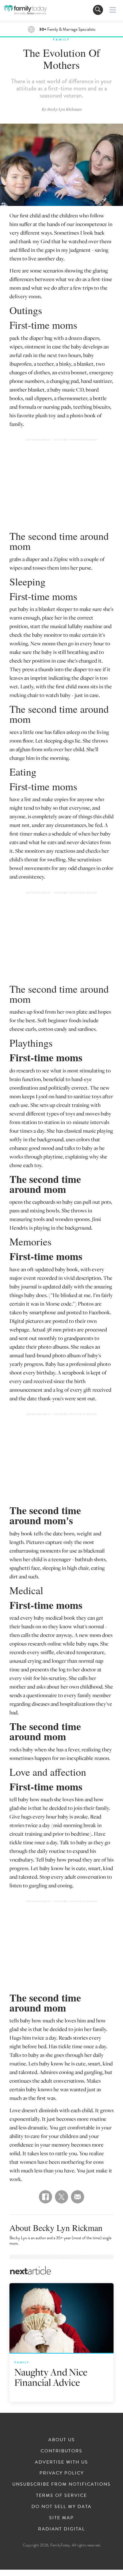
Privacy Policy (62, 2473)
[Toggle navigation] (98, 10)
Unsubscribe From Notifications (61, 2484)
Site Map (61, 2518)
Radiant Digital (61, 2529)
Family (61, 39)
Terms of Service (61, 2495)
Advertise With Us (61, 2462)
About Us (62, 2440)
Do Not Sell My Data (61, 2507)
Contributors (61, 2451)
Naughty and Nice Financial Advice (51, 2377)
